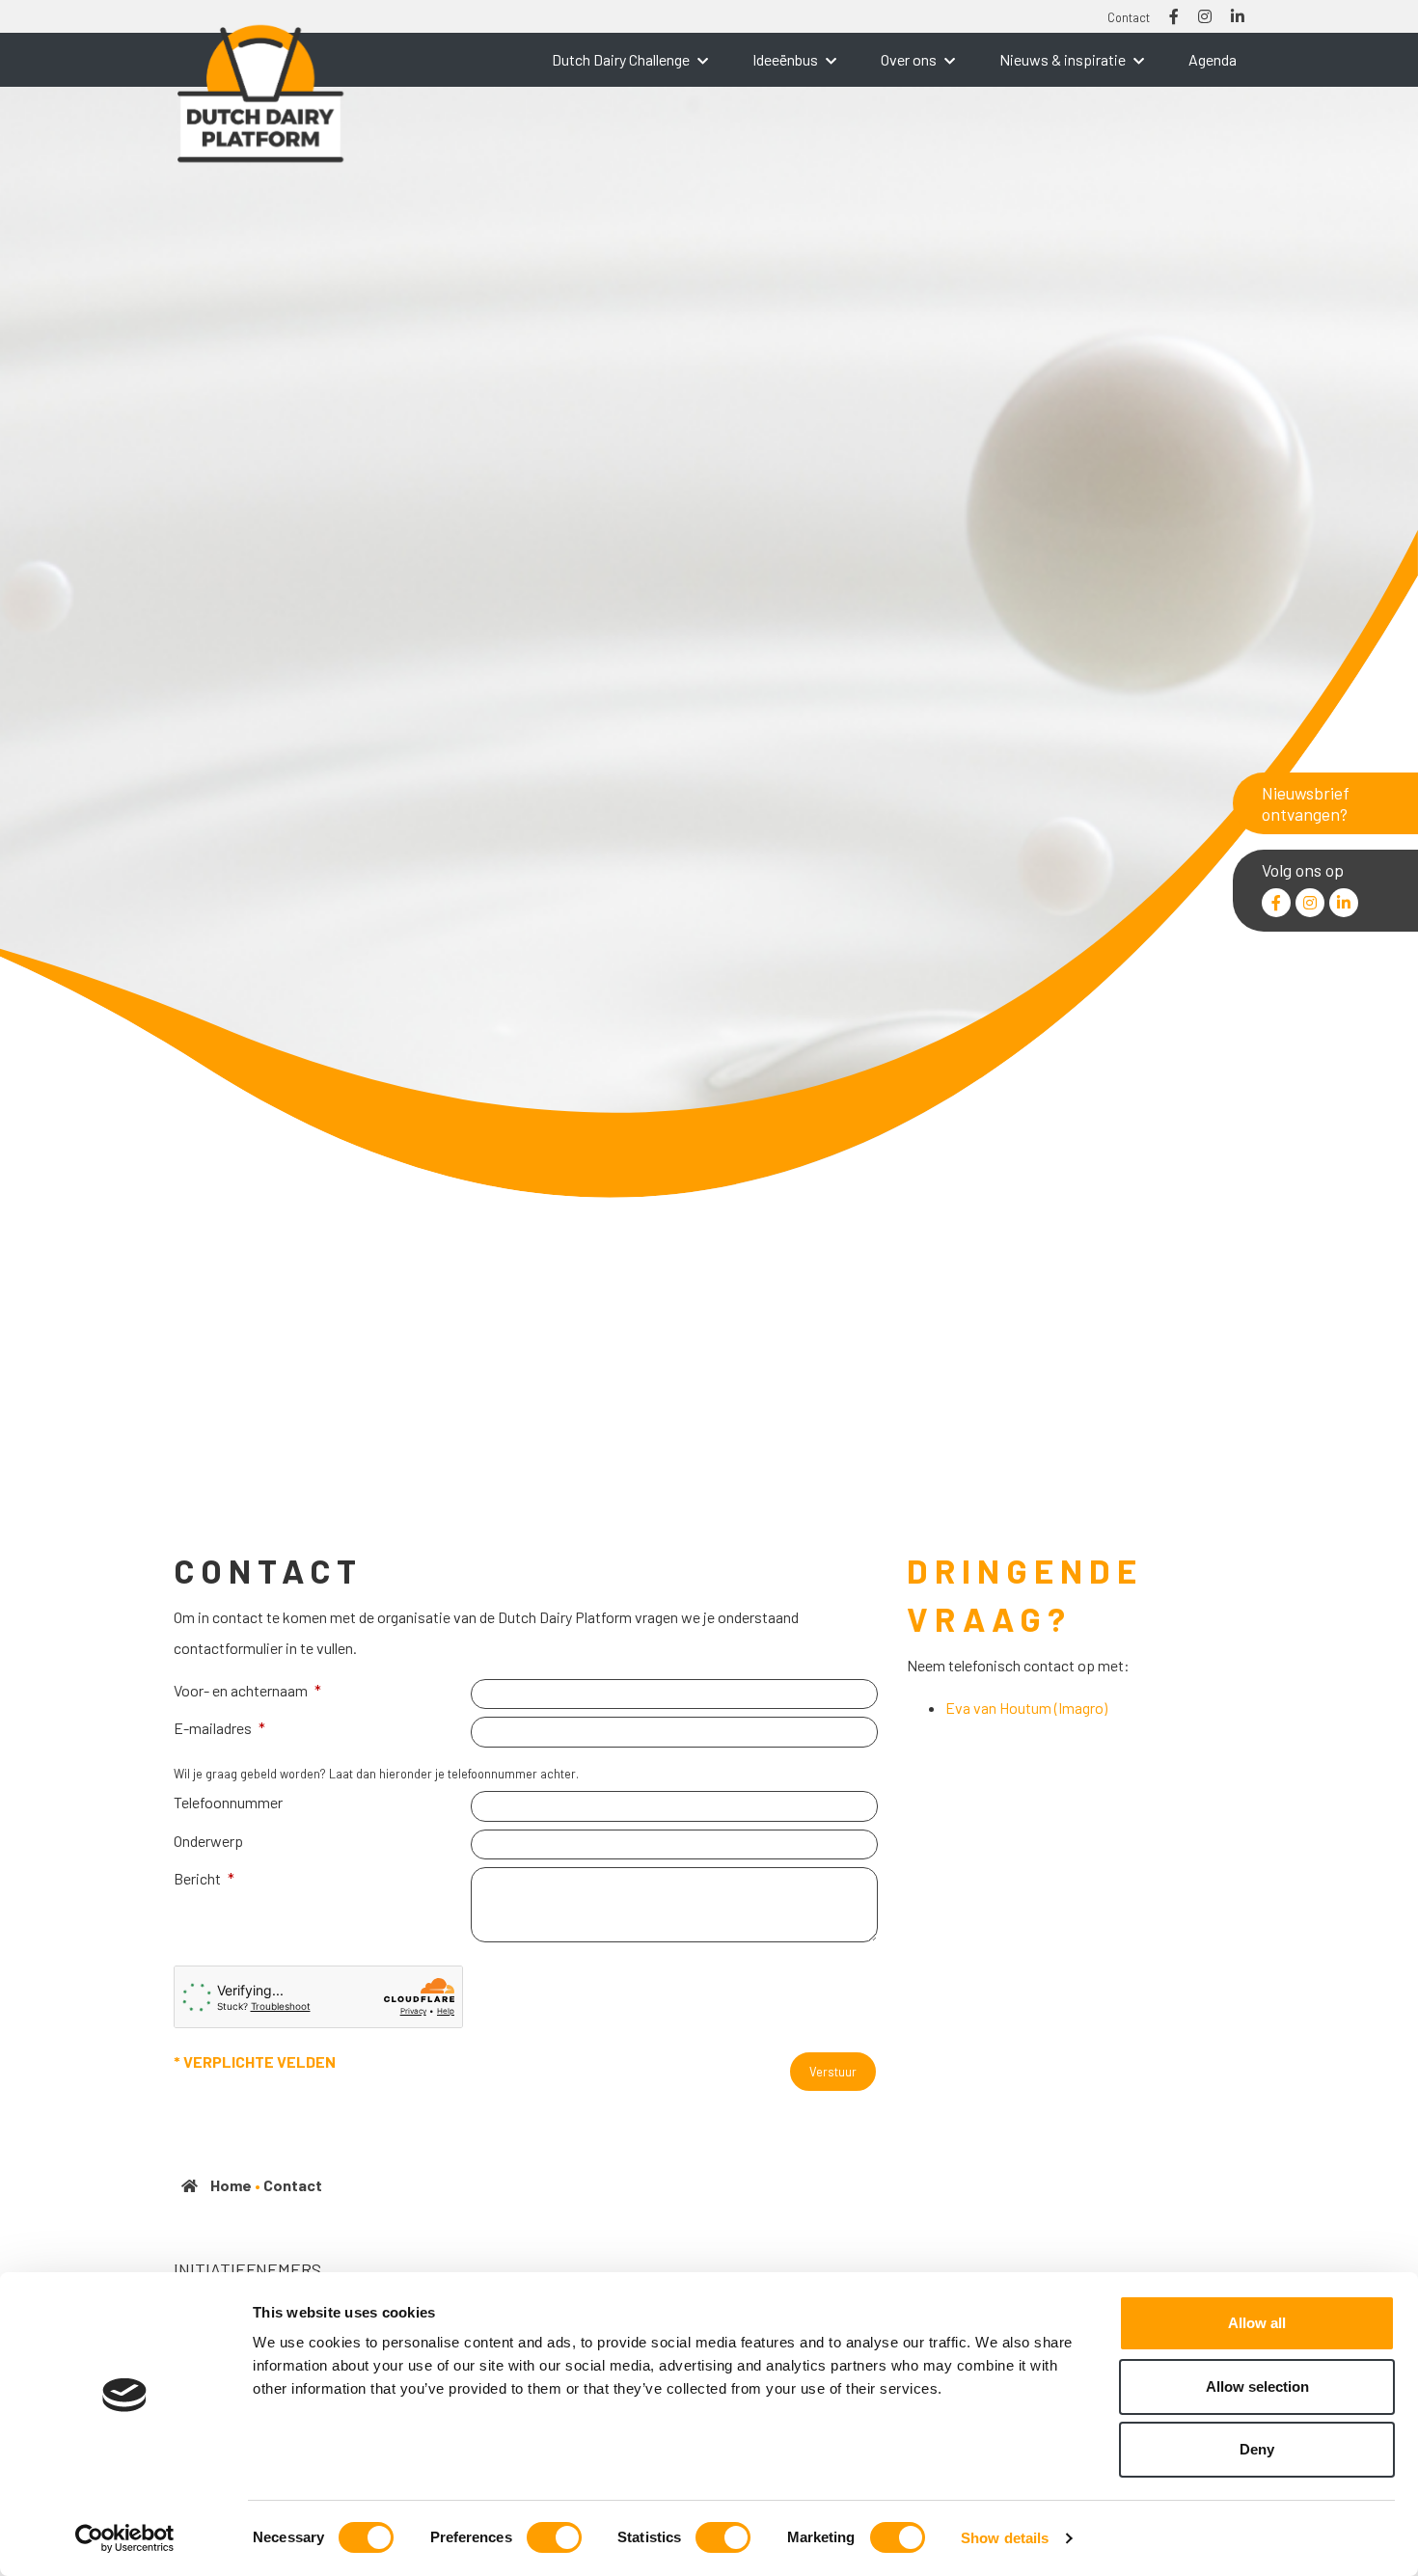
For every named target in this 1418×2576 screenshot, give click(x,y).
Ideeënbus (785, 59)
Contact (1129, 17)
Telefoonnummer (228, 1802)
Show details (1005, 2538)
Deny (1257, 2449)
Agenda (1213, 59)
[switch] (554, 2537)
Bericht (197, 1878)
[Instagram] (1310, 903)
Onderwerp (208, 1841)
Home (231, 2185)
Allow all (1257, 2323)
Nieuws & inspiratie (1063, 59)
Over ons (909, 59)
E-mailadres (213, 1728)
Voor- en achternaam (241, 1690)
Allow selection (1257, 2386)
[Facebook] (1276, 903)
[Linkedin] (1344, 903)
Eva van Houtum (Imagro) (1026, 1708)
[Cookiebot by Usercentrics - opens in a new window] (125, 2538)
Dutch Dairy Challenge (621, 59)
